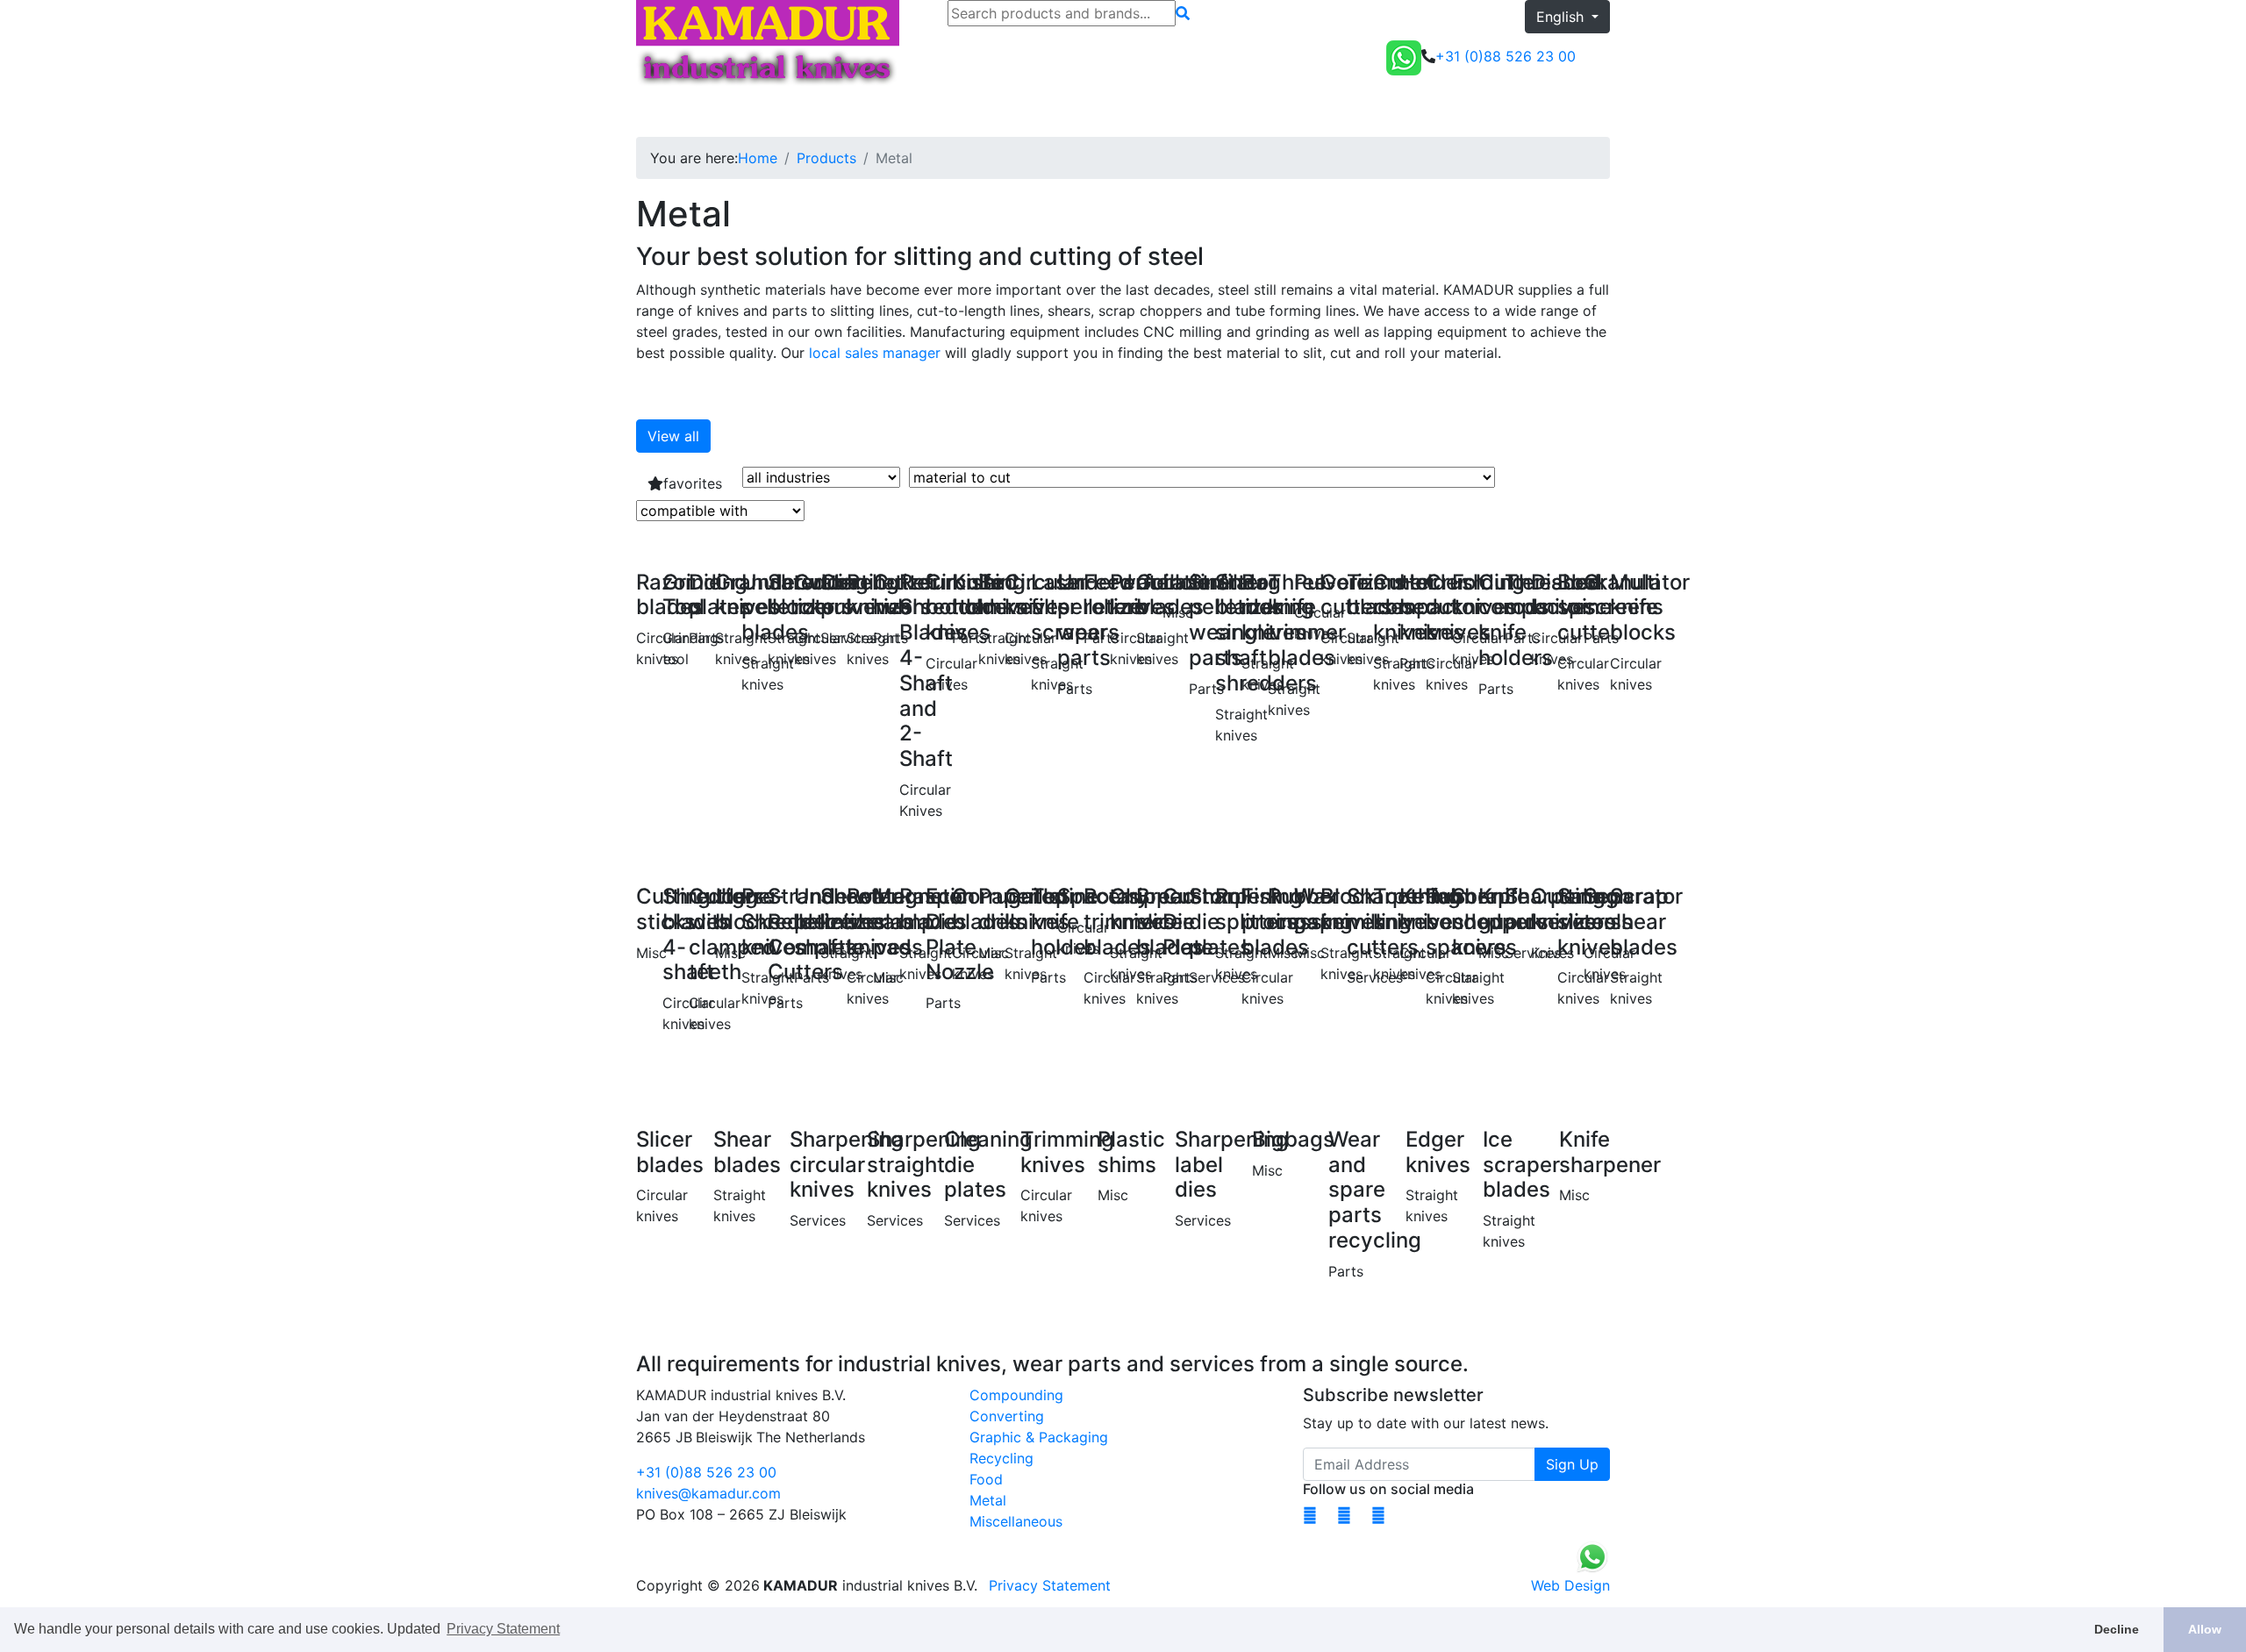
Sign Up (1572, 1464)
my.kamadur (1494, 112)
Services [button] (902, 112)
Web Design (1570, 1585)
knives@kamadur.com (708, 1493)
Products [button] (729, 112)
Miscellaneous (1016, 1521)
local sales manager (875, 353)
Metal (988, 1500)
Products (826, 158)
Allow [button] (2205, 1629)
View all (673, 436)
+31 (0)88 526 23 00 (706, 1472)
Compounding (1016, 1395)
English (1562, 17)
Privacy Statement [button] (503, 1629)
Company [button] (987, 112)
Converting (1007, 1416)
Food (986, 1479)
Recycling (1001, 1458)
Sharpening (823, 112)
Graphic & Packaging (1039, 1437)
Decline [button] (2117, 1629)
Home (663, 112)
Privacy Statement (1050, 1585)
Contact (1070, 112)
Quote (1583, 112)
